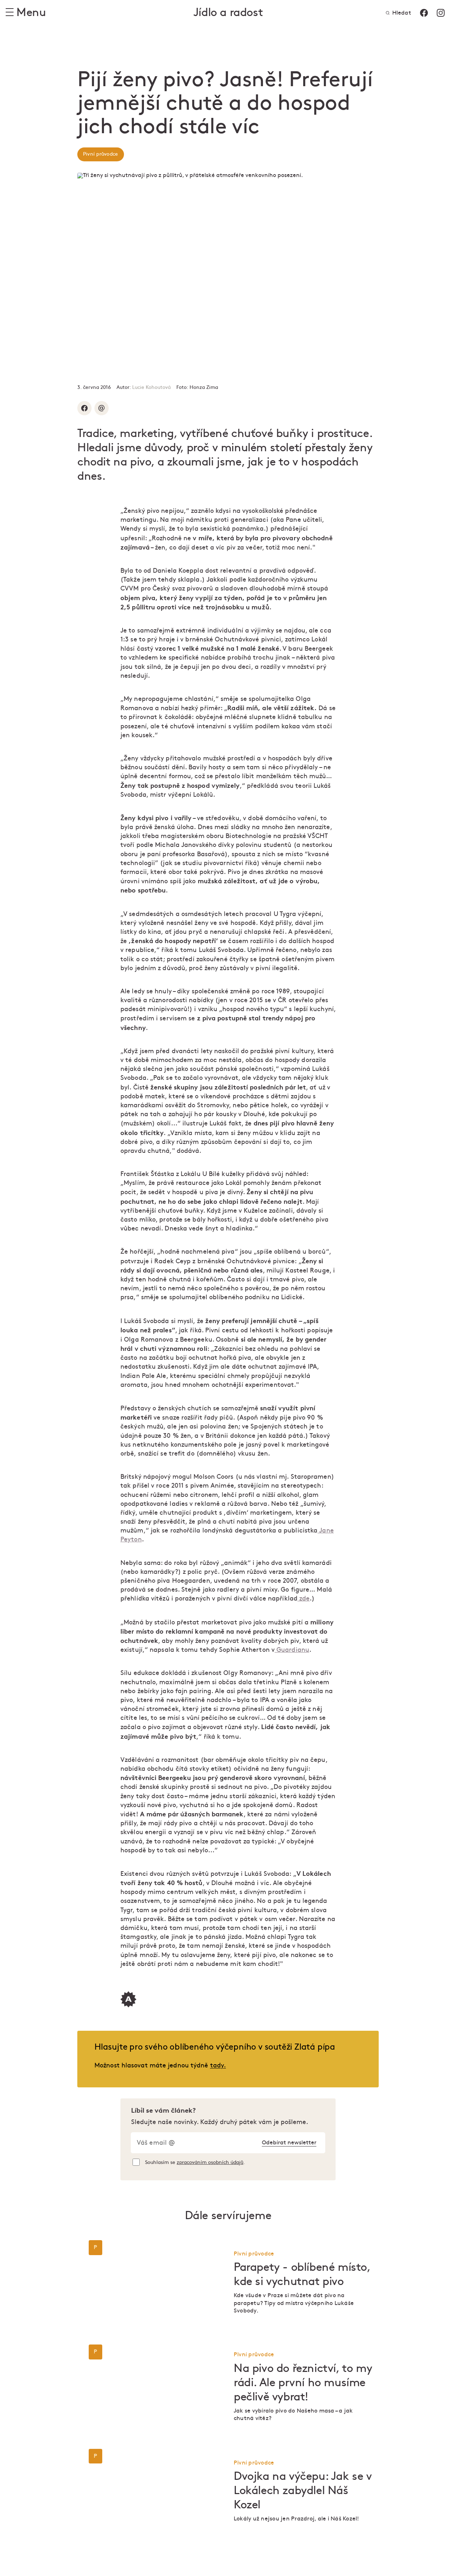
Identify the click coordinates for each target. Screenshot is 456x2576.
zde (304, 1599)
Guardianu (292, 1650)
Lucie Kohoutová (151, 387)
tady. (218, 2065)
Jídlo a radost (228, 13)
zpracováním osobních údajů (210, 2162)
